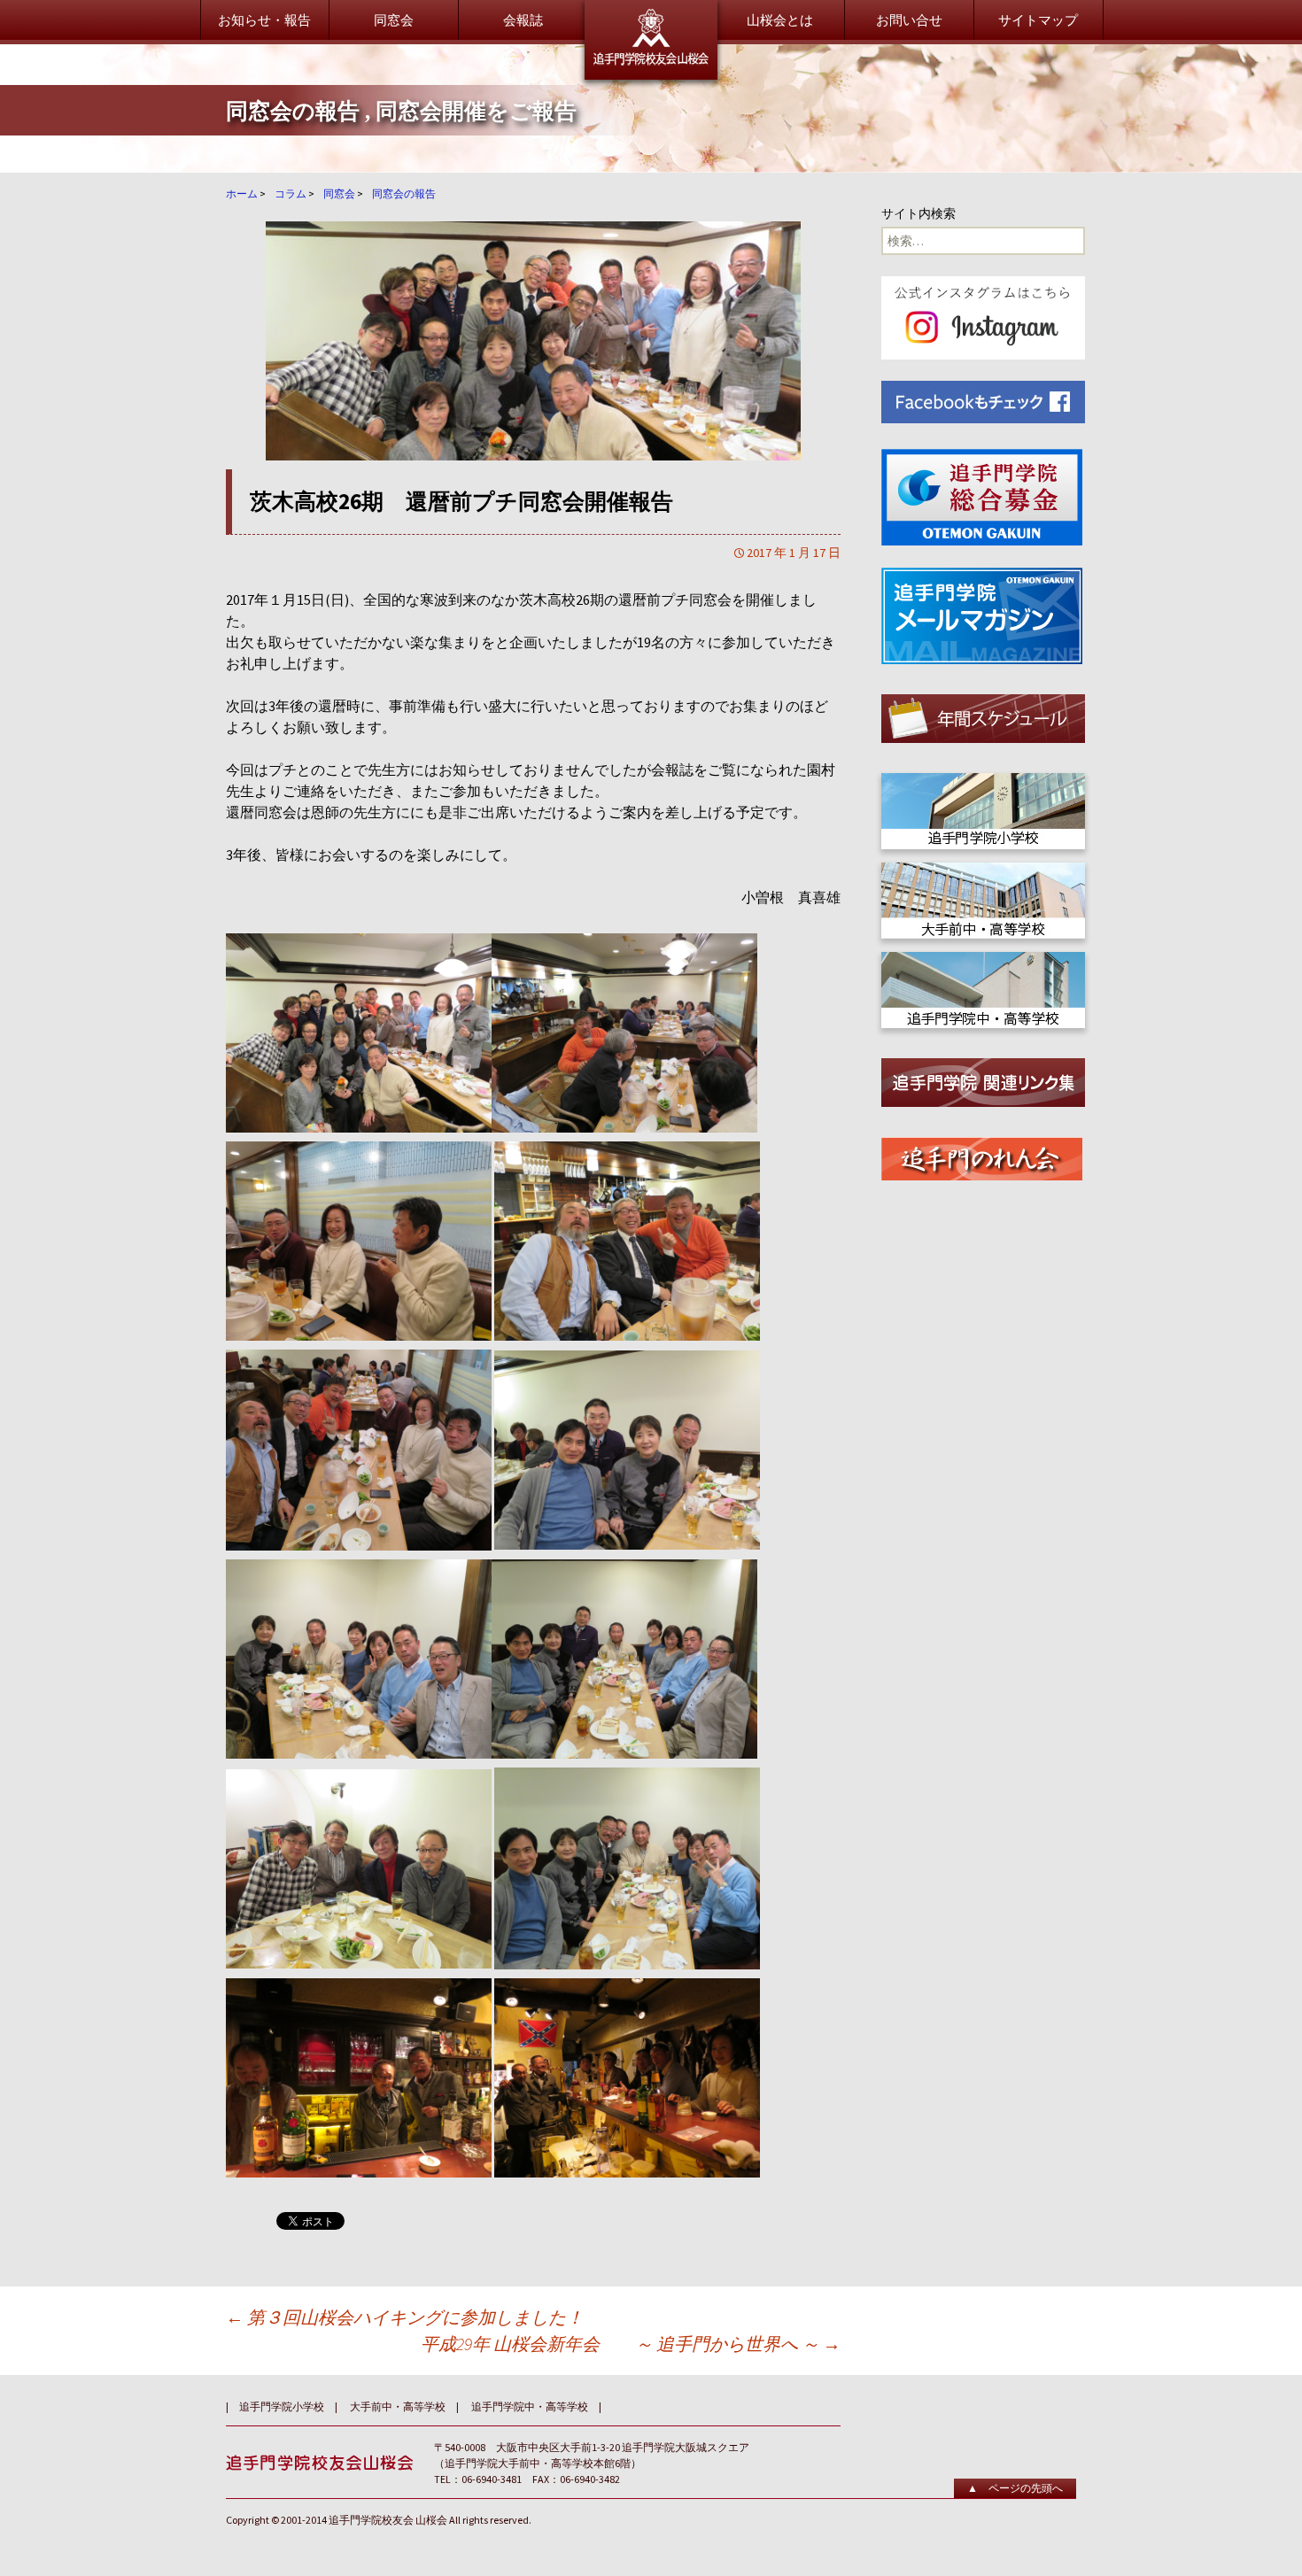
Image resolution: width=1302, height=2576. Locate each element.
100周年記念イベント (979, 263)
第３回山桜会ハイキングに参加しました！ (405, 2317)
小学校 (718, 320)
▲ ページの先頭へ (1015, 2488)
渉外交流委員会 (525, 206)
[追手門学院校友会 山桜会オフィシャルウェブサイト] (651, 40)
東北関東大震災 (963, 162)
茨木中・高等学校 (751, 364)
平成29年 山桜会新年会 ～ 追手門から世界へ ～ (631, 2344)
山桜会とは (780, 20)
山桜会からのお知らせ (326, 139)
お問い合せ (909, 20)
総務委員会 (511, 139)
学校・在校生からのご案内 (339, 298)
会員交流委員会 (525, 228)
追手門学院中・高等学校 (530, 2406)
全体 (711, 298)
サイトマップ (1038, 20)
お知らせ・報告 (264, 20)
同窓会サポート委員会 (545, 250)
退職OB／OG (735, 387)
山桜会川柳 (950, 184)
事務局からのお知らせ (983, 139)
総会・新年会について (764, 139)
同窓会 (394, 20)
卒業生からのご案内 (319, 219)
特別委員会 (511, 272)
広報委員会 (511, 184)
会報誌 (523, 20)
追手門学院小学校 (282, 2406)
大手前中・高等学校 (758, 342)
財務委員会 (511, 162)
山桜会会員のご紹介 (758, 219)
